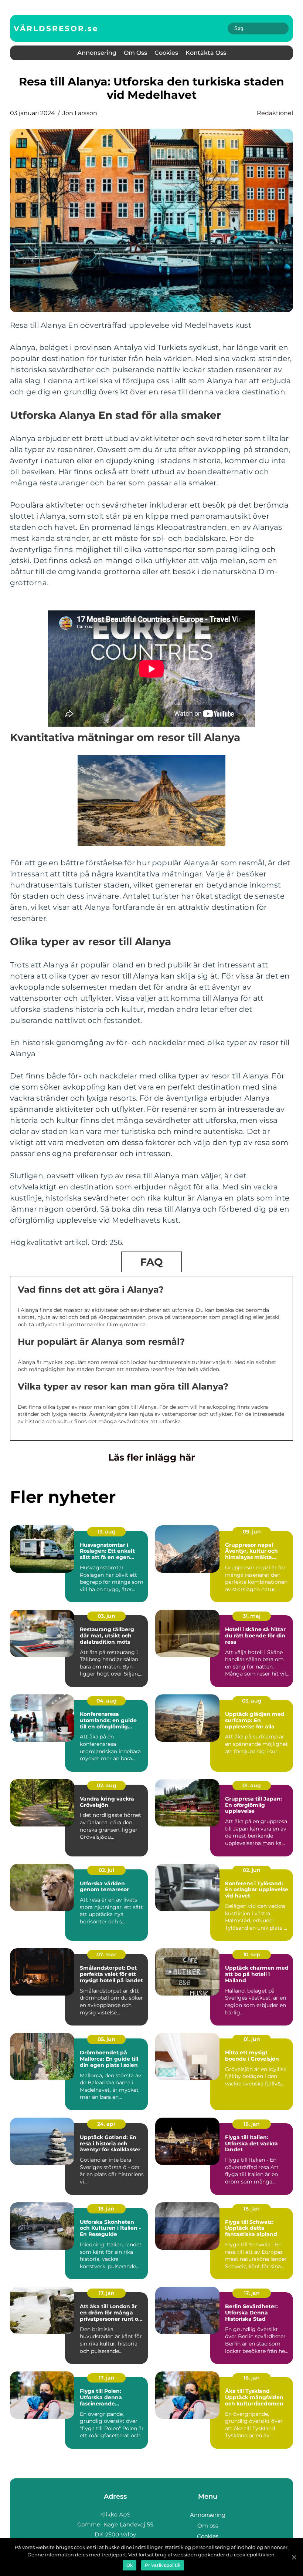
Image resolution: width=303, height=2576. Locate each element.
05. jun (106, 2039)
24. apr (106, 2124)
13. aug (107, 1532)
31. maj (252, 1616)
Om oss (135, 53)
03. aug (252, 1701)
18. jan (252, 2124)
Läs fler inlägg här (152, 1457)
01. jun (252, 2039)
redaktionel (275, 113)
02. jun (252, 1870)
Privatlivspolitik (163, 2565)
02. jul (106, 1870)
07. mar (106, 1954)
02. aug (107, 1785)
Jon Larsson (80, 113)
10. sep (252, 1954)
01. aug (252, 1785)
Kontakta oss (206, 53)
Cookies (166, 53)
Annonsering (97, 53)
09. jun (252, 1532)
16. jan (252, 2378)
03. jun (106, 1616)
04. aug (107, 1701)
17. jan (107, 2293)
